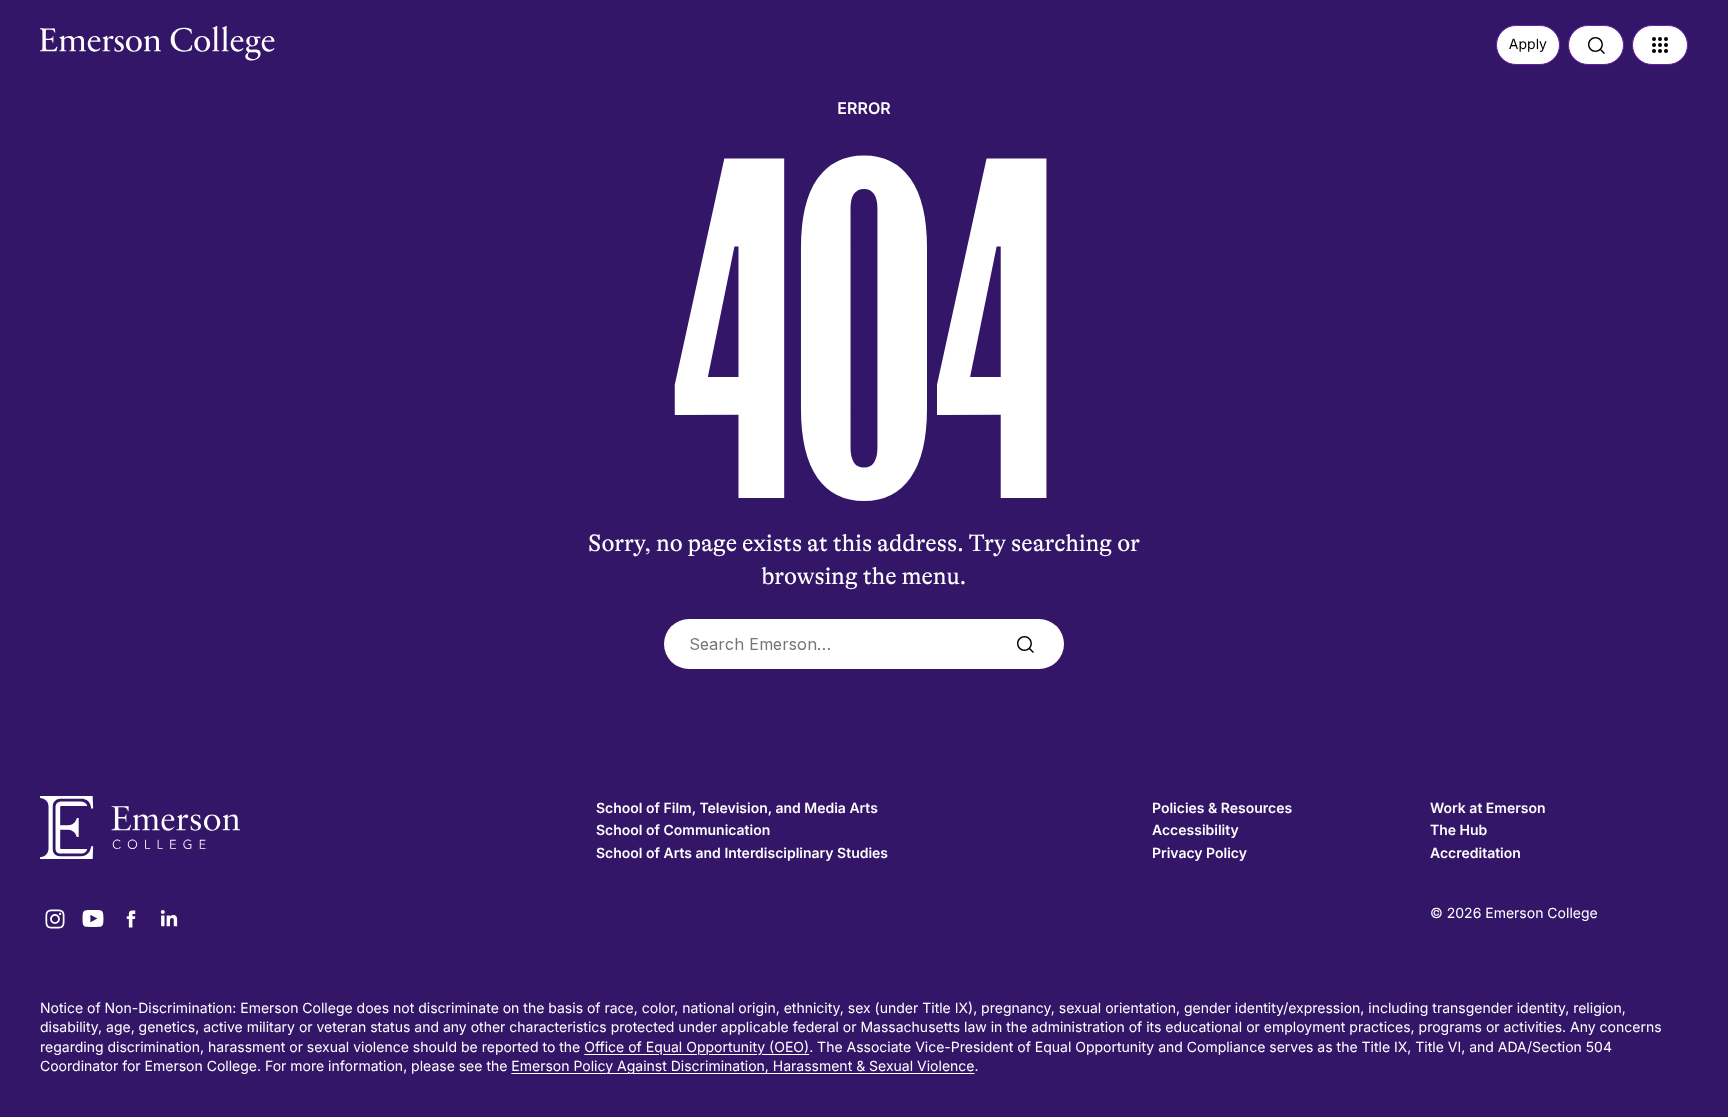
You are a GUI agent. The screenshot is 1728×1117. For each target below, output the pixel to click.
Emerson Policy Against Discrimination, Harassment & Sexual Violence (742, 1066)
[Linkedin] (169, 919)
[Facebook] (131, 919)
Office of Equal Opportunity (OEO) (696, 1047)
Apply (1528, 44)
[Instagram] (55, 919)
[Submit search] (1025, 644)
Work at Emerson (1487, 808)
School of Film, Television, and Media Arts (737, 808)
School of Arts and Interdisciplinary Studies (742, 853)
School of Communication (683, 830)
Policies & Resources (1222, 808)
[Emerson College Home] (120, 38)
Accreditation (1475, 853)
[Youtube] (93, 919)
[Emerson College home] (308, 827)
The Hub (1458, 830)
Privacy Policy (1199, 853)
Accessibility (1195, 830)
